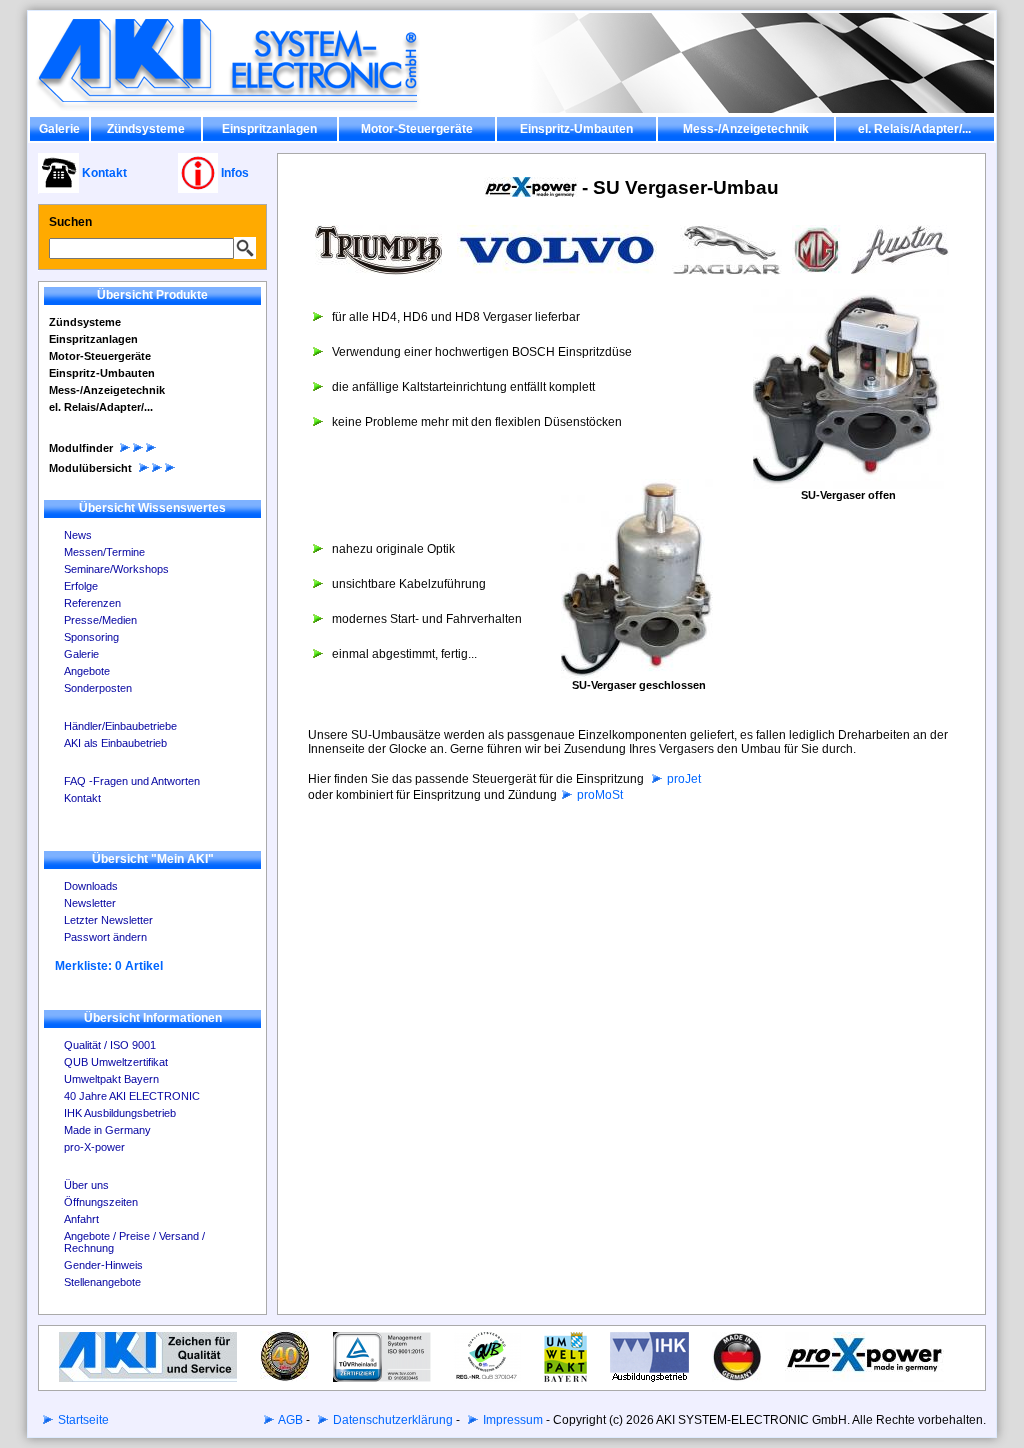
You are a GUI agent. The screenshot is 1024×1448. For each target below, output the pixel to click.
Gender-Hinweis (103, 1265)
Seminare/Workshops (116, 569)
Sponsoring (91, 637)
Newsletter (90, 903)
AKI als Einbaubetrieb (115, 743)
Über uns (86, 1185)
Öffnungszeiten (101, 1202)
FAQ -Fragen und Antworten (132, 781)
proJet (682, 779)
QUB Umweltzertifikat (116, 1062)
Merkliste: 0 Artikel (109, 966)
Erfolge (81, 586)
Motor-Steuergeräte (417, 129)
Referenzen (92, 603)
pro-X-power (94, 1147)
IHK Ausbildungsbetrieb (120, 1113)
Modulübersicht (90, 468)
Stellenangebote (102, 1282)
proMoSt (598, 795)
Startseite (82, 1420)
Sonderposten (98, 688)
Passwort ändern (105, 937)
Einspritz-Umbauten (576, 129)
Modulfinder (81, 448)
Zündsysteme (146, 129)
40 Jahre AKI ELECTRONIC (132, 1096)
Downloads (91, 886)
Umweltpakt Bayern (111, 1079)
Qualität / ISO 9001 (110, 1045)
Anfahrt (81, 1219)
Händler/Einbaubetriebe (120, 726)
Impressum (511, 1420)
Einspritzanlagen (269, 129)
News (78, 535)
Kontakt (82, 798)
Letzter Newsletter (108, 920)
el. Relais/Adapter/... (914, 129)
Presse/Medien (100, 620)
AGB (289, 1420)
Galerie (59, 129)
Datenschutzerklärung (391, 1420)
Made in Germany (107, 1130)
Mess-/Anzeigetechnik (746, 129)
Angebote (87, 671)
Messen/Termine (104, 552)
